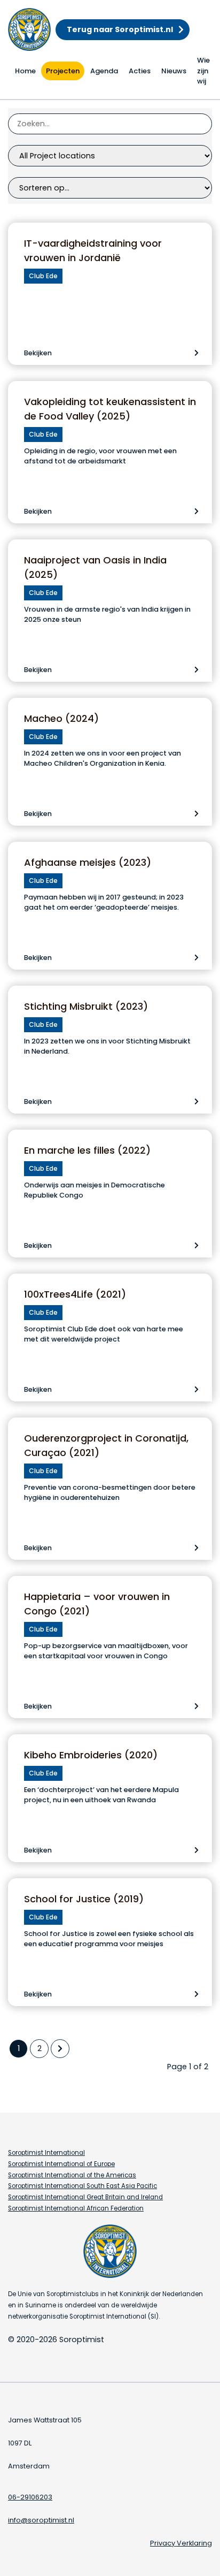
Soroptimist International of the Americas (72, 2175)
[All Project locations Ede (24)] (110, 156)
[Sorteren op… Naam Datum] (110, 188)
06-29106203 (30, 2497)
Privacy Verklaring (181, 2543)
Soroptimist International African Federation (76, 2208)
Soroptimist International (46, 2153)
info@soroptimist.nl (41, 2520)
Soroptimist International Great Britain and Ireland (85, 2197)
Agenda (104, 71)
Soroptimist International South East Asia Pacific (82, 2186)
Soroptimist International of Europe (61, 2164)
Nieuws (174, 71)
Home (25, 71)
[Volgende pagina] (60, 2049)
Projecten (63, 71)
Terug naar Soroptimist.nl (120, 29)
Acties (140, 71)
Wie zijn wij (203, 71)
